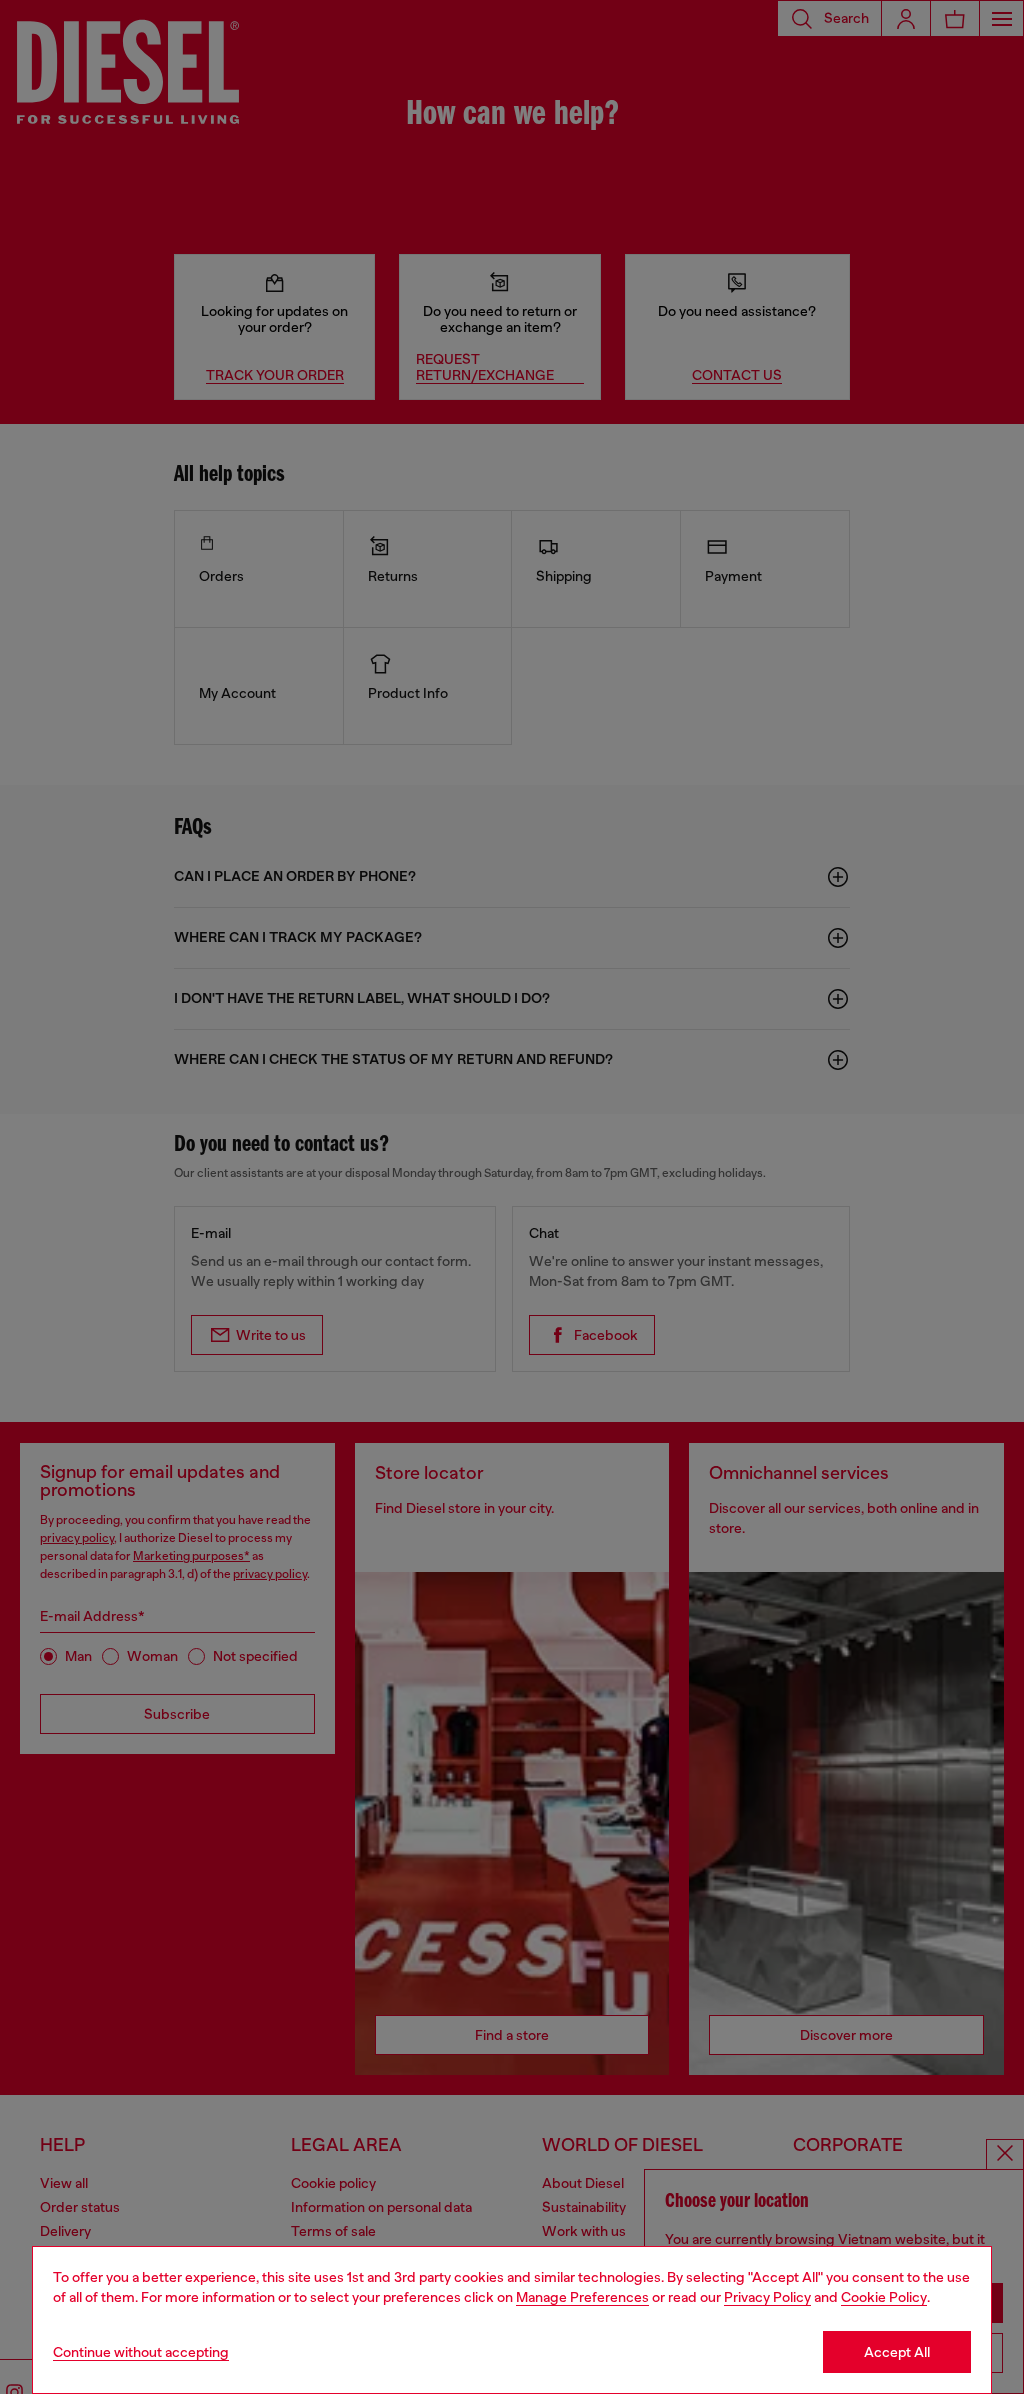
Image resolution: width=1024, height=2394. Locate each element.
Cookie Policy (884, 2297)
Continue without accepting (141, 2352)
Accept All (897, 2352)
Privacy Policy (767, 2297)
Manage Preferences (582, 2297)
